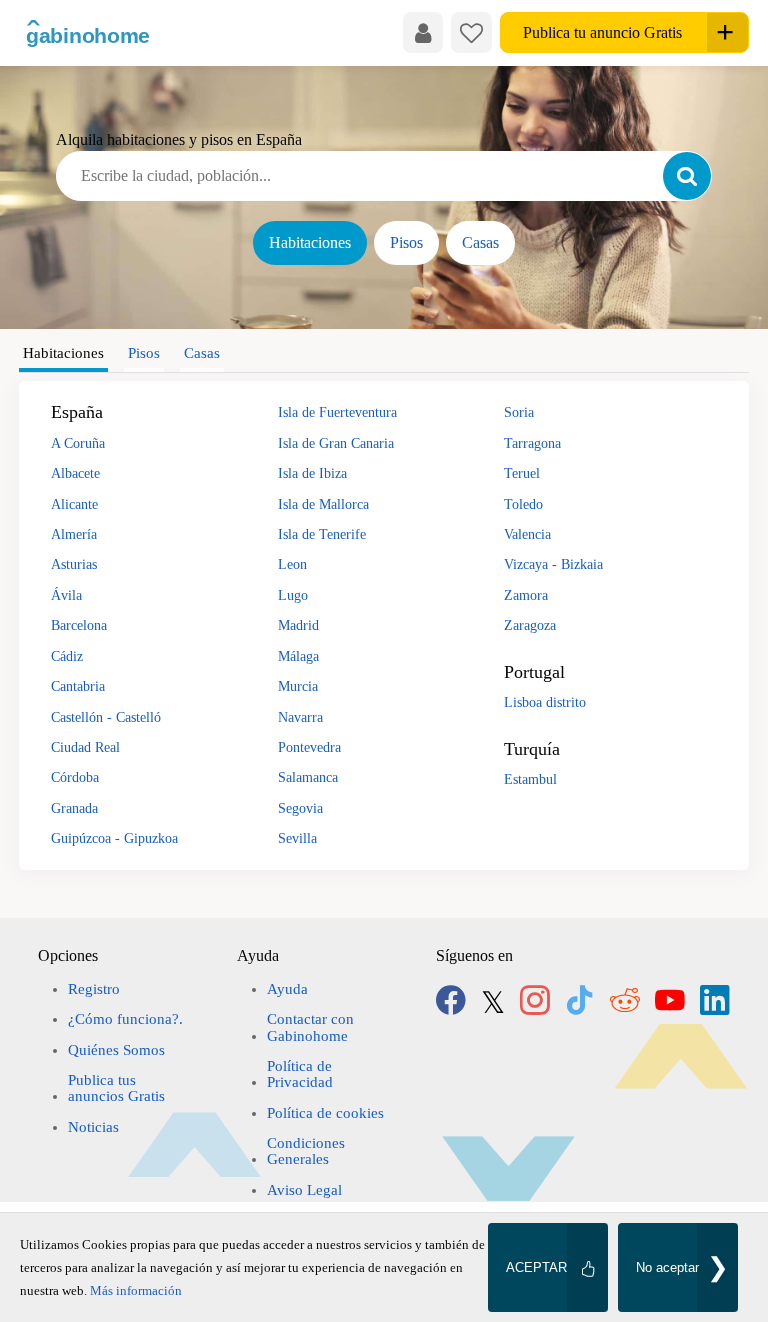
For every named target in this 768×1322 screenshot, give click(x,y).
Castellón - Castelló (106, 717)
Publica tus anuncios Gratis (116, 1088)
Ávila (66, 595)
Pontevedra (309, 747)
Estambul (530, 779)
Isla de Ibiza (312, 473)
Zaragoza (530, 625)
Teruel (522, 473)
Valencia (527, 534)
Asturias (74, 564)
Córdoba (75, 777)
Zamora (526, 595)
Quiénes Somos (116, 1050)
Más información (136, 1290)
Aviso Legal (304, 1190)
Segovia (300, 808)
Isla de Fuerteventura (337, 412)
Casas (480, 242)
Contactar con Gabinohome (310, 1027)
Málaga (298, 656)
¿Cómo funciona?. (125, 1019)
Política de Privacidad (300, 1074)
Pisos (406, 242)
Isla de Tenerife (322, 534)
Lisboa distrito (545, 702)
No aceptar (667, 1267)
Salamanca (308, 777)
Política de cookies (325, 1113)
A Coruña (78, 443)
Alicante (74, 504)
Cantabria (78, 686)
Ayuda (287, 989)
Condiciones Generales (306, 1151)
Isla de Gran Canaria (336, 443)
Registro (94, 989)
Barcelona (79, 625)
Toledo (523, 504)
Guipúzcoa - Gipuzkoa (114, 838)
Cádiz (67, 656)
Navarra (300, 717)
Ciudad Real (85, 747)
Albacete (75, 473)
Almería (74, 534)
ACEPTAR (536, 1267)
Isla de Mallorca (323, 504)
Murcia (298, 686)
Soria (519, 412)
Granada (74, 808)
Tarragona (532, 443)
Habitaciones (310, 242)
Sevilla (297, 838)
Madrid (298, 625)
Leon (292, 564)
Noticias (93, 1127)
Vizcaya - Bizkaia (553, 564)
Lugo (293, 595)
